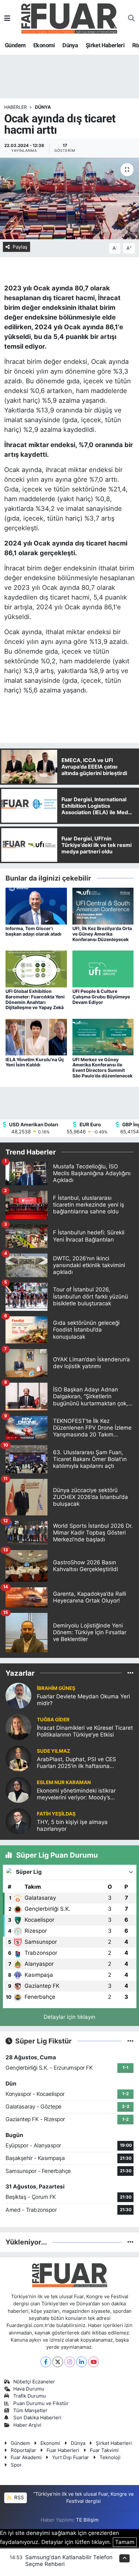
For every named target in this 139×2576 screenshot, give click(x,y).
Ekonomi (44, 45)
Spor (16, 2465)
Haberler (16, 107)
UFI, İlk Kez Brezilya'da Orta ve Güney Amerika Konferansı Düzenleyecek (102, 934)
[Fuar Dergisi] (69, 18)
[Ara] (131, 18)
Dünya (70, 45)
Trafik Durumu (30, 2396)
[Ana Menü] (7, 18)
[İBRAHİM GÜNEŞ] (18, 1695)
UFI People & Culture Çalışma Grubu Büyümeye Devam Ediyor (101, 997)
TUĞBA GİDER (53, 1720)
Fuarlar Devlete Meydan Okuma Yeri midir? (83, 1700)
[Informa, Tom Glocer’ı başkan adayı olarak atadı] (36, 906)
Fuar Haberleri (63, 2450)
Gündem (15, 45)
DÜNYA (43, 107)
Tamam (125, 2542)
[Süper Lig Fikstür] (130, 2041)
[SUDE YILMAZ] (18, 1758)
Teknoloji (110, 2458)
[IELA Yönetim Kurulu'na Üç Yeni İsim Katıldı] (36, 1037)
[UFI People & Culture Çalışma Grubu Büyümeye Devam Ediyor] (103, 969)
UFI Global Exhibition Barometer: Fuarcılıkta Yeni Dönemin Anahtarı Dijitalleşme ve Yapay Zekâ (35, 999)
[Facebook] (46, 2362)
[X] (58, 2362)
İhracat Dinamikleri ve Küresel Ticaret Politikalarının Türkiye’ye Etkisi (85, 1731)
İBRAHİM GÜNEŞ (56, 1688)
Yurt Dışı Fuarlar (70, 2458)
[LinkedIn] (82, 2362)
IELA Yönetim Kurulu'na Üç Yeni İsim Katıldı (35, 1062)
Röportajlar (23, 2450)
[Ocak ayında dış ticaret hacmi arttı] (69, 198)
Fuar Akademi (26, 2458)
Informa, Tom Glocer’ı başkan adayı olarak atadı (33, 931)
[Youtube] (94, 2362)
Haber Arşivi (27, 2425)
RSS (18, 2498)
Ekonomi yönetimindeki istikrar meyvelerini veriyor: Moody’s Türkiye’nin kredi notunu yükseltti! (80, 1794)
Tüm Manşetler (30, 2411)
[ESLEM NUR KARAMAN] (18, 1790)
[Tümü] (130, 1673)
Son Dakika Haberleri (37, 2418)
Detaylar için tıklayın (69, 2017)
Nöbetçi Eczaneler (34, 2382)
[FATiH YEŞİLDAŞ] (18, 1821)
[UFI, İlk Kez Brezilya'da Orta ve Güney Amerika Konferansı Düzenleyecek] (103, 906)
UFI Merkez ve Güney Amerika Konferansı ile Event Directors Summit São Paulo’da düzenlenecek (102, 1068)
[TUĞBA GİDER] (18, 1727)
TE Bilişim (87, 2520)
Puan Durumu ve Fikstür (41, 2403)
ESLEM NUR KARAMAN (64, 1783)
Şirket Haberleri (105, 45)
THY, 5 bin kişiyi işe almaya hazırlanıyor (72, 1825)
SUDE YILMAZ (53, 1751)
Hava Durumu (29, 2389)
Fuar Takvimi (104, 2450)
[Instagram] (70, 2362)
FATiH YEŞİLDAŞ (56, 1814)
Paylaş (20, 247)
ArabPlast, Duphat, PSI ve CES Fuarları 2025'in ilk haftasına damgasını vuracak (76, 1763)
